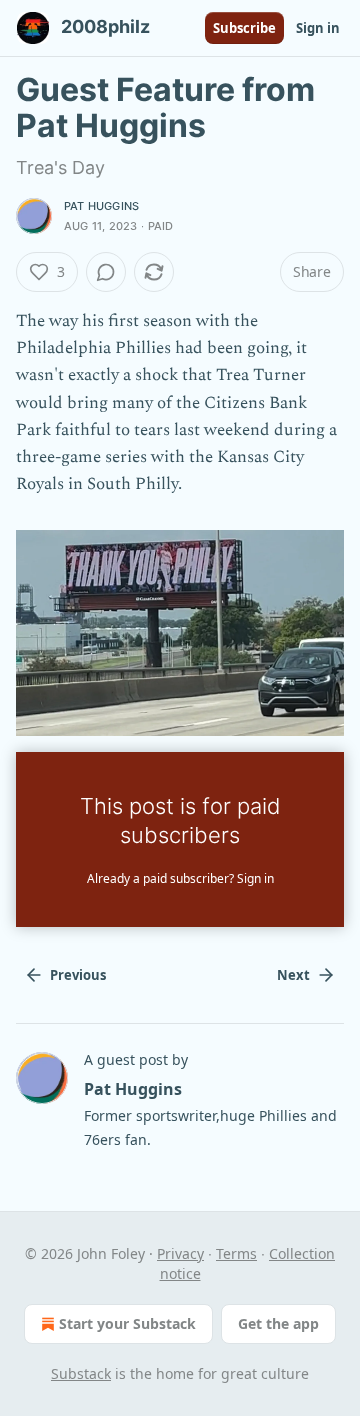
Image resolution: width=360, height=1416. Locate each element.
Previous (78, 975)
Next (293, 975)
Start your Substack (127, 1323)
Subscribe (244, 28)
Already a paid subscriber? (180, 878)
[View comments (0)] (106, 272)
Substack (81, 1373)
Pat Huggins (101, 206)
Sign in (318, 28)
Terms (236, 1253)
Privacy (180, 1253)
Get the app (278, 1323)
